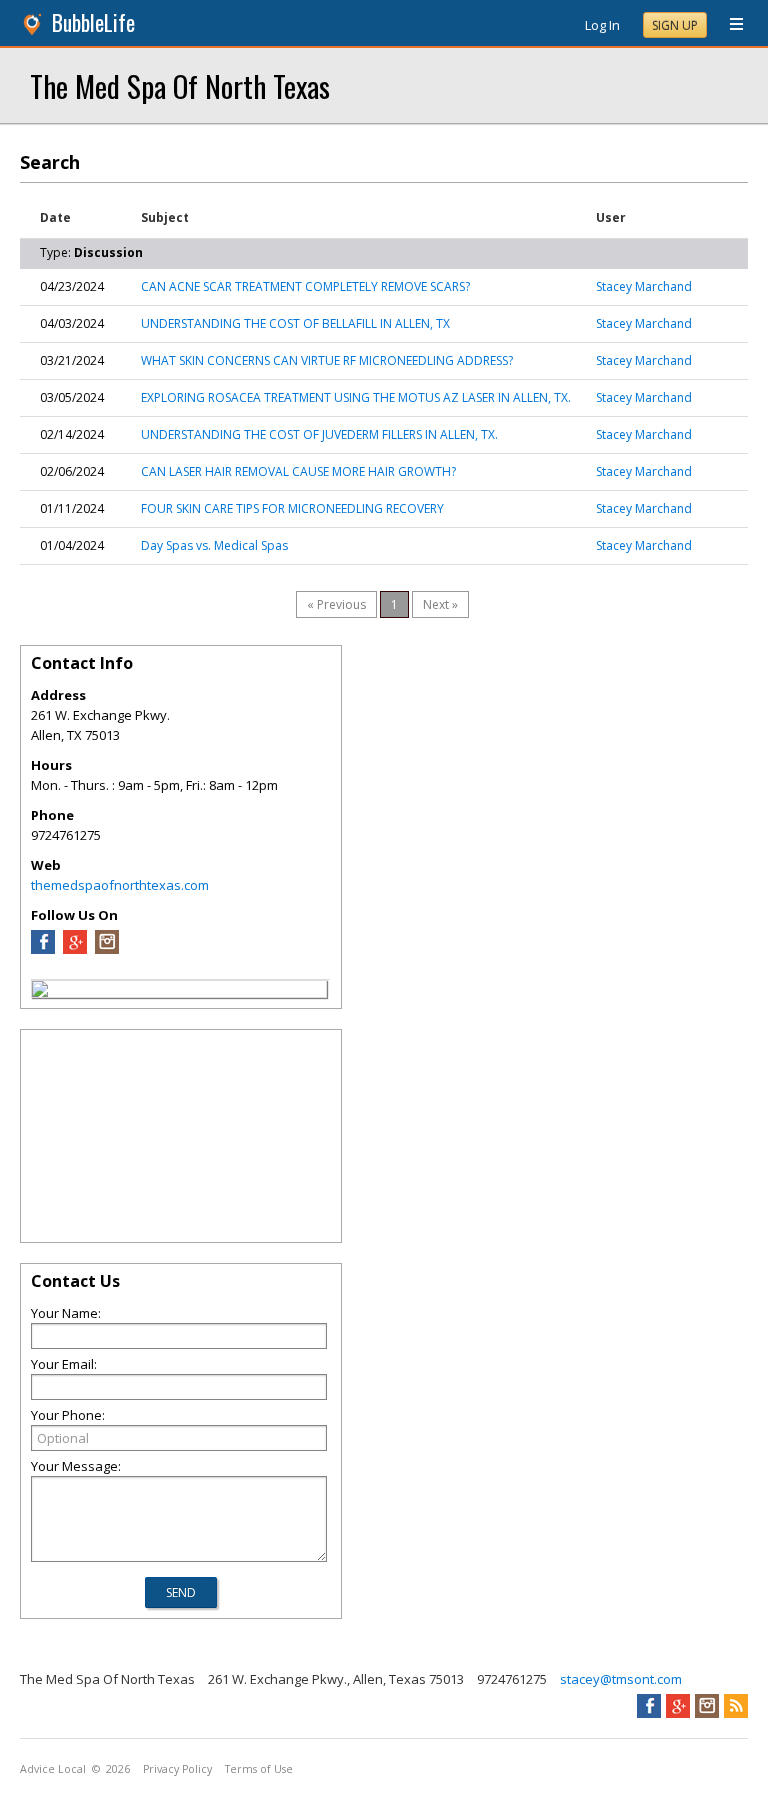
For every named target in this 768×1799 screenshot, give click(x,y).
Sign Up (675, 25)
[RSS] (736, 1706)
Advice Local (53, 1769)
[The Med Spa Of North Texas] (40, 992)
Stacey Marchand (644, 286)
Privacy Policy (177, 1769)
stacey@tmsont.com (621, 1679)
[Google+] (678, 1706)
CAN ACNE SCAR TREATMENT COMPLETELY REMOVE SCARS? (305, 286)
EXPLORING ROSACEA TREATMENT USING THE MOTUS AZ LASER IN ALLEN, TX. (356, 397)
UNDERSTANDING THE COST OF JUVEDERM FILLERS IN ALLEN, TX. (319, 434)
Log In (602, 25)
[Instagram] (107, 949)
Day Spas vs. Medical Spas (214, 545)
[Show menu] (729, 25)
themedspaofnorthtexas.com (120, 885)
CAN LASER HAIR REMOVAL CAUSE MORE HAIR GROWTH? (298, 471)
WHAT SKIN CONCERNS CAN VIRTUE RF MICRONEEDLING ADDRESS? (327, 360)
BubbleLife (93, 22)
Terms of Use (259, 1769)
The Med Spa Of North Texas (180, 85)
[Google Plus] (75, 949)
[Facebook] (43, 949)
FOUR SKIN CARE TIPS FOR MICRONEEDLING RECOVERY (292, 508)
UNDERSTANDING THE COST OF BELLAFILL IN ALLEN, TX (295, 323)
